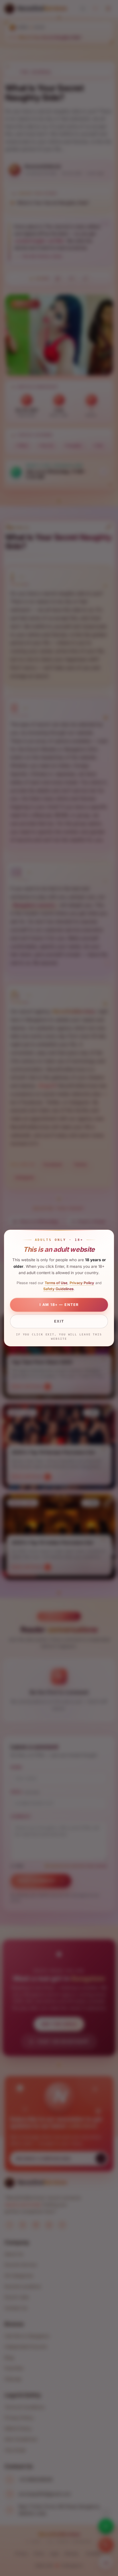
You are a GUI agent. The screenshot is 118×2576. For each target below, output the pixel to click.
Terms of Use (56, 1283)
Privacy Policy (82, 1283)
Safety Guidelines (58, 1289)
